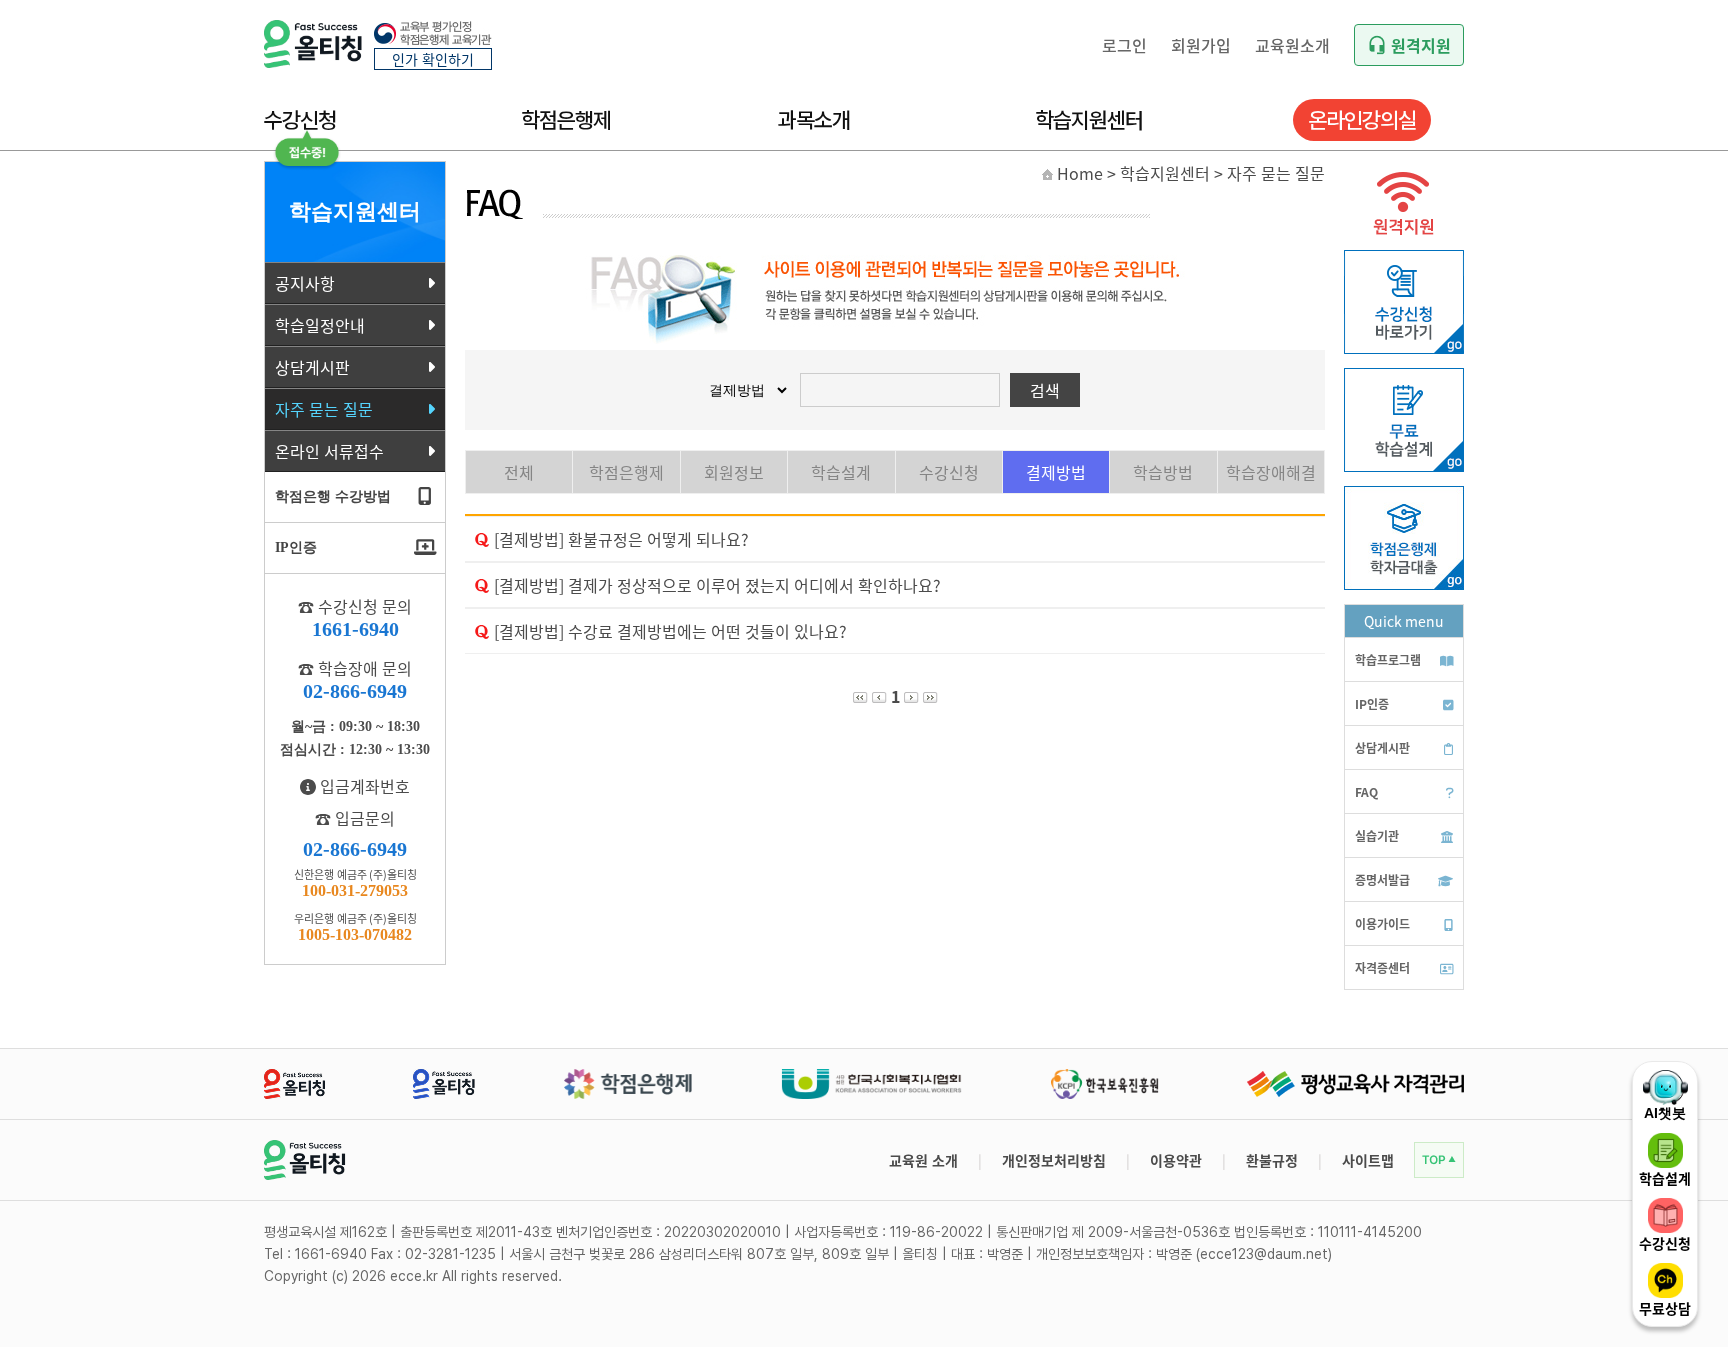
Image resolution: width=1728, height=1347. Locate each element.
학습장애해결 (1271, 472)
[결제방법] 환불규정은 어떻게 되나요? (621, 539)
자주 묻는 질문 (324, 409)
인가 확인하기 (433, 59)
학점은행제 (566, 120)
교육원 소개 (923, 1160)
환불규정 (1272, 1160)
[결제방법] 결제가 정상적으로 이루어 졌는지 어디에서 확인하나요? (717, 585)
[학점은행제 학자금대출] (1404, 584)
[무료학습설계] (1404, 466)
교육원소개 (1292, 45)
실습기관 (1377, 835)
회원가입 (1201, 45)
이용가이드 (1382, 923)
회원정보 (734, 472)
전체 (519, 472)
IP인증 (1372, 703)
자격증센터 (1382, 967)
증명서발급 (1382, 879)
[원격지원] (1404, 240)
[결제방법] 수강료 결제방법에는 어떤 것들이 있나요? (670, 631)
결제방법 (1056, 472)
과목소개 (814, 120)
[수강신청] (1404, 348)
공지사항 (305, 283)
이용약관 (1176, 1160)
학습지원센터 (1089, 120)
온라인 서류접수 (329, 451)
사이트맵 (1368, 1160)
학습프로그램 (1388, 659)
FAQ (1366, 791)
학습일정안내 (320, 325)
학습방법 (1163, 472)
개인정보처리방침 (1054, 1160)
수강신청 (300, 120)
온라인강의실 (1362, 120)
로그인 (1124, 45)
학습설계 (841, 472)
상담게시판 (312, 367)
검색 (1045, 390)
